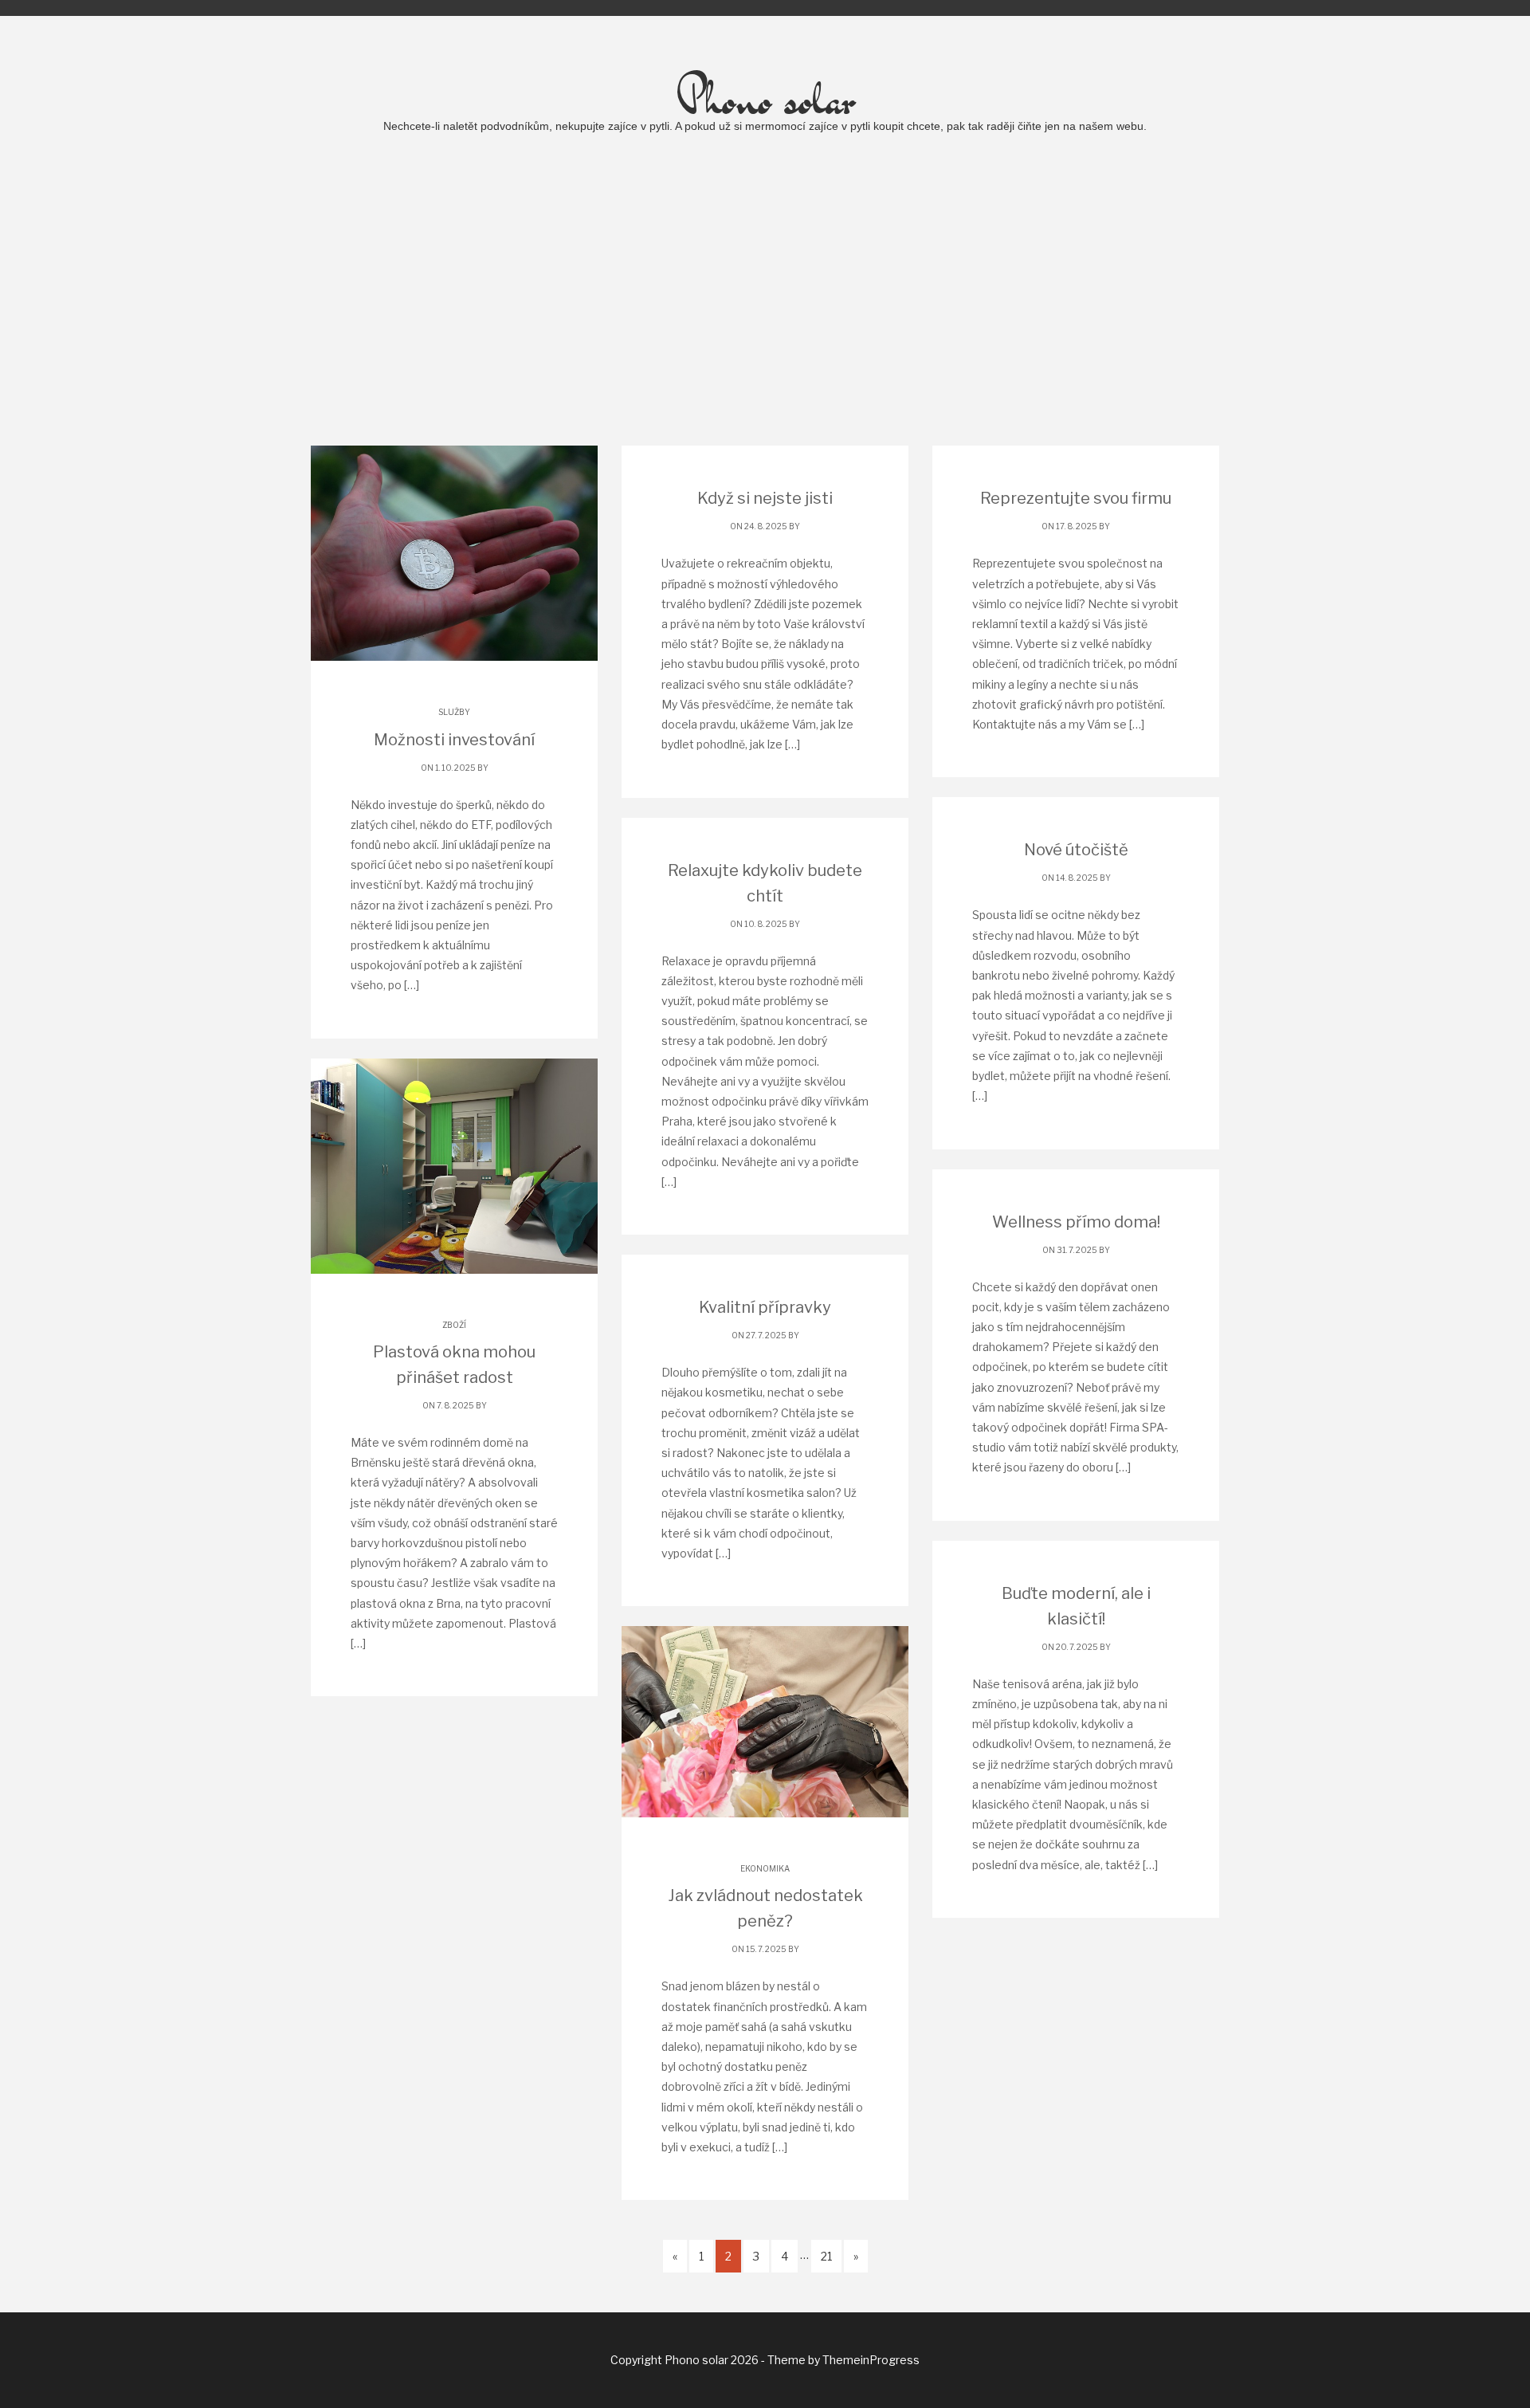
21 (826, 2256)
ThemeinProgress (871, 2360)
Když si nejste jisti (765, 498)
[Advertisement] (765, 294)
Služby (454, 712)
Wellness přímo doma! (1076, 1222)
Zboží (454, 1325)
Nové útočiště (1076, 850)
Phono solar (765, 98)
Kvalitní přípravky (765, 1307)
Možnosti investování (454, 740)
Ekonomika (765, 1868)
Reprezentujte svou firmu (1076, 498)
